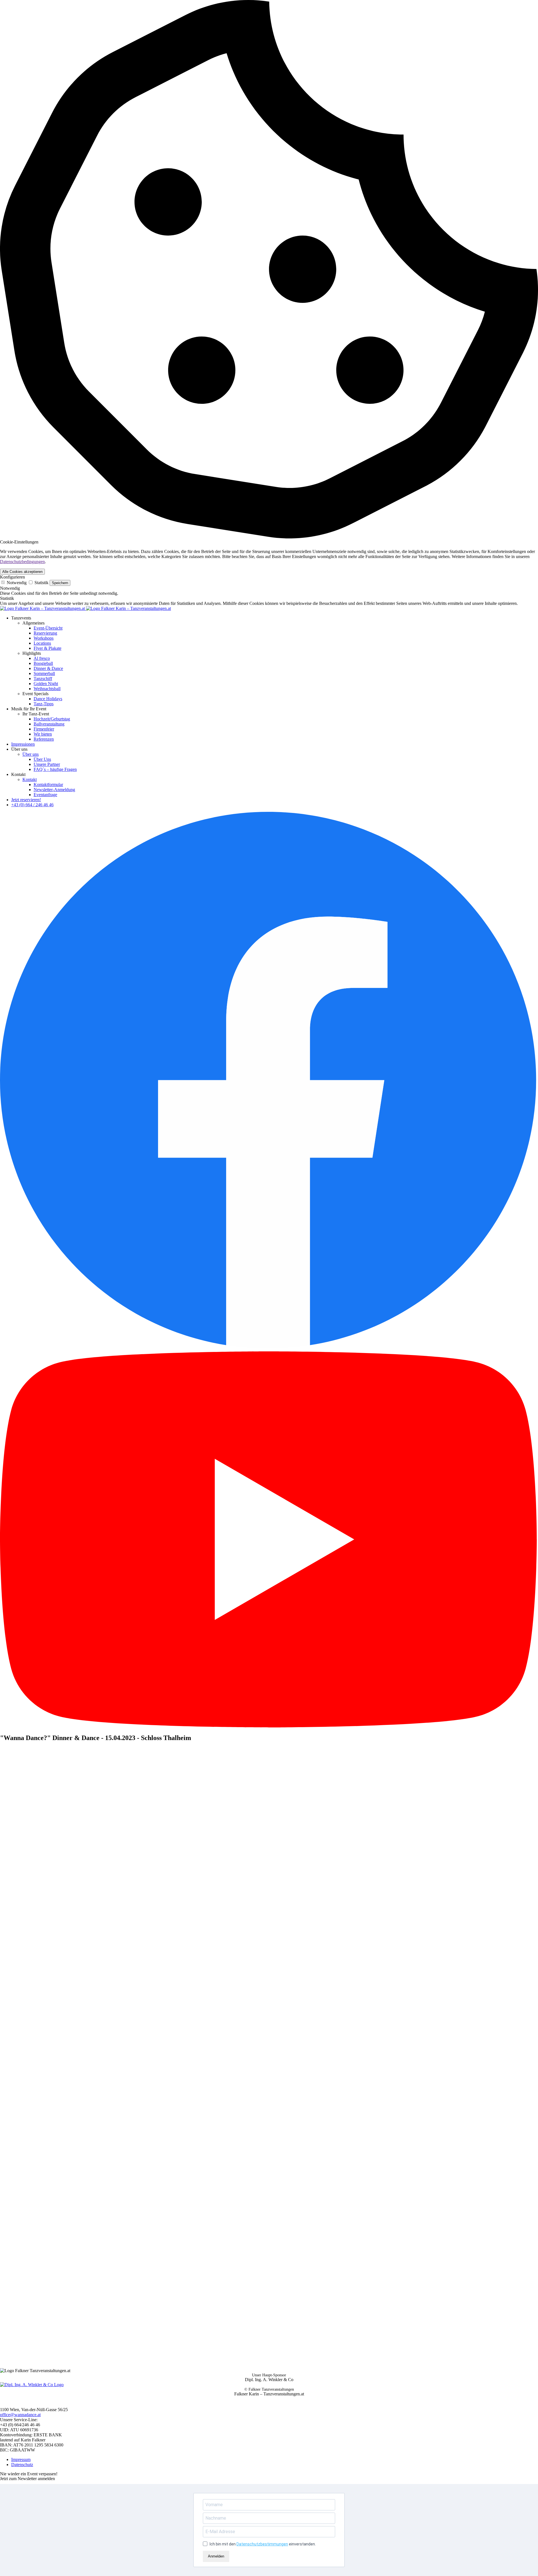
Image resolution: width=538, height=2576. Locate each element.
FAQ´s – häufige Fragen (55, 769)
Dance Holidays (48, 699)
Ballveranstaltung (49, 724)
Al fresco (42, 658)
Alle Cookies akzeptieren (22, 572)
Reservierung (45, 633)
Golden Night (46, 684)
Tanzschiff (43, 678)
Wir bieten (43, 734)
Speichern (60, 583)
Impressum (21, 2459)
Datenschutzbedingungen (22, 562)
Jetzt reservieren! (26, 800)
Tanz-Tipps (44, 704)
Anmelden (216, 2556)
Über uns (31, 754)
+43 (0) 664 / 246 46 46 (32, 805)
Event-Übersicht (48, 628)
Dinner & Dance (48, 668)
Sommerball (44, 673)
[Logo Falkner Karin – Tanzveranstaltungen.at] (85, 608)
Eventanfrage (45, 795)
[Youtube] (269, 1726)
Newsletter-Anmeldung (54, 790)
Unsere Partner (47, 764)
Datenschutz (22, 2465)
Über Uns (42, 759)
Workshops (44, 638)
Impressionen (23, 744)
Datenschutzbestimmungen (262, 2544)
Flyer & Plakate (47, 648)
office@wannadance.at (20, 2415)
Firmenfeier (44, 729)
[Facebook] (269, 1349)
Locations (42, 643)
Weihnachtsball (47, 689)
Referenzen (44, 739)
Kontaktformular (48, 784)
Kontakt (30, 779)
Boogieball (43, 663)
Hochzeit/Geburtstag (52, 719)
